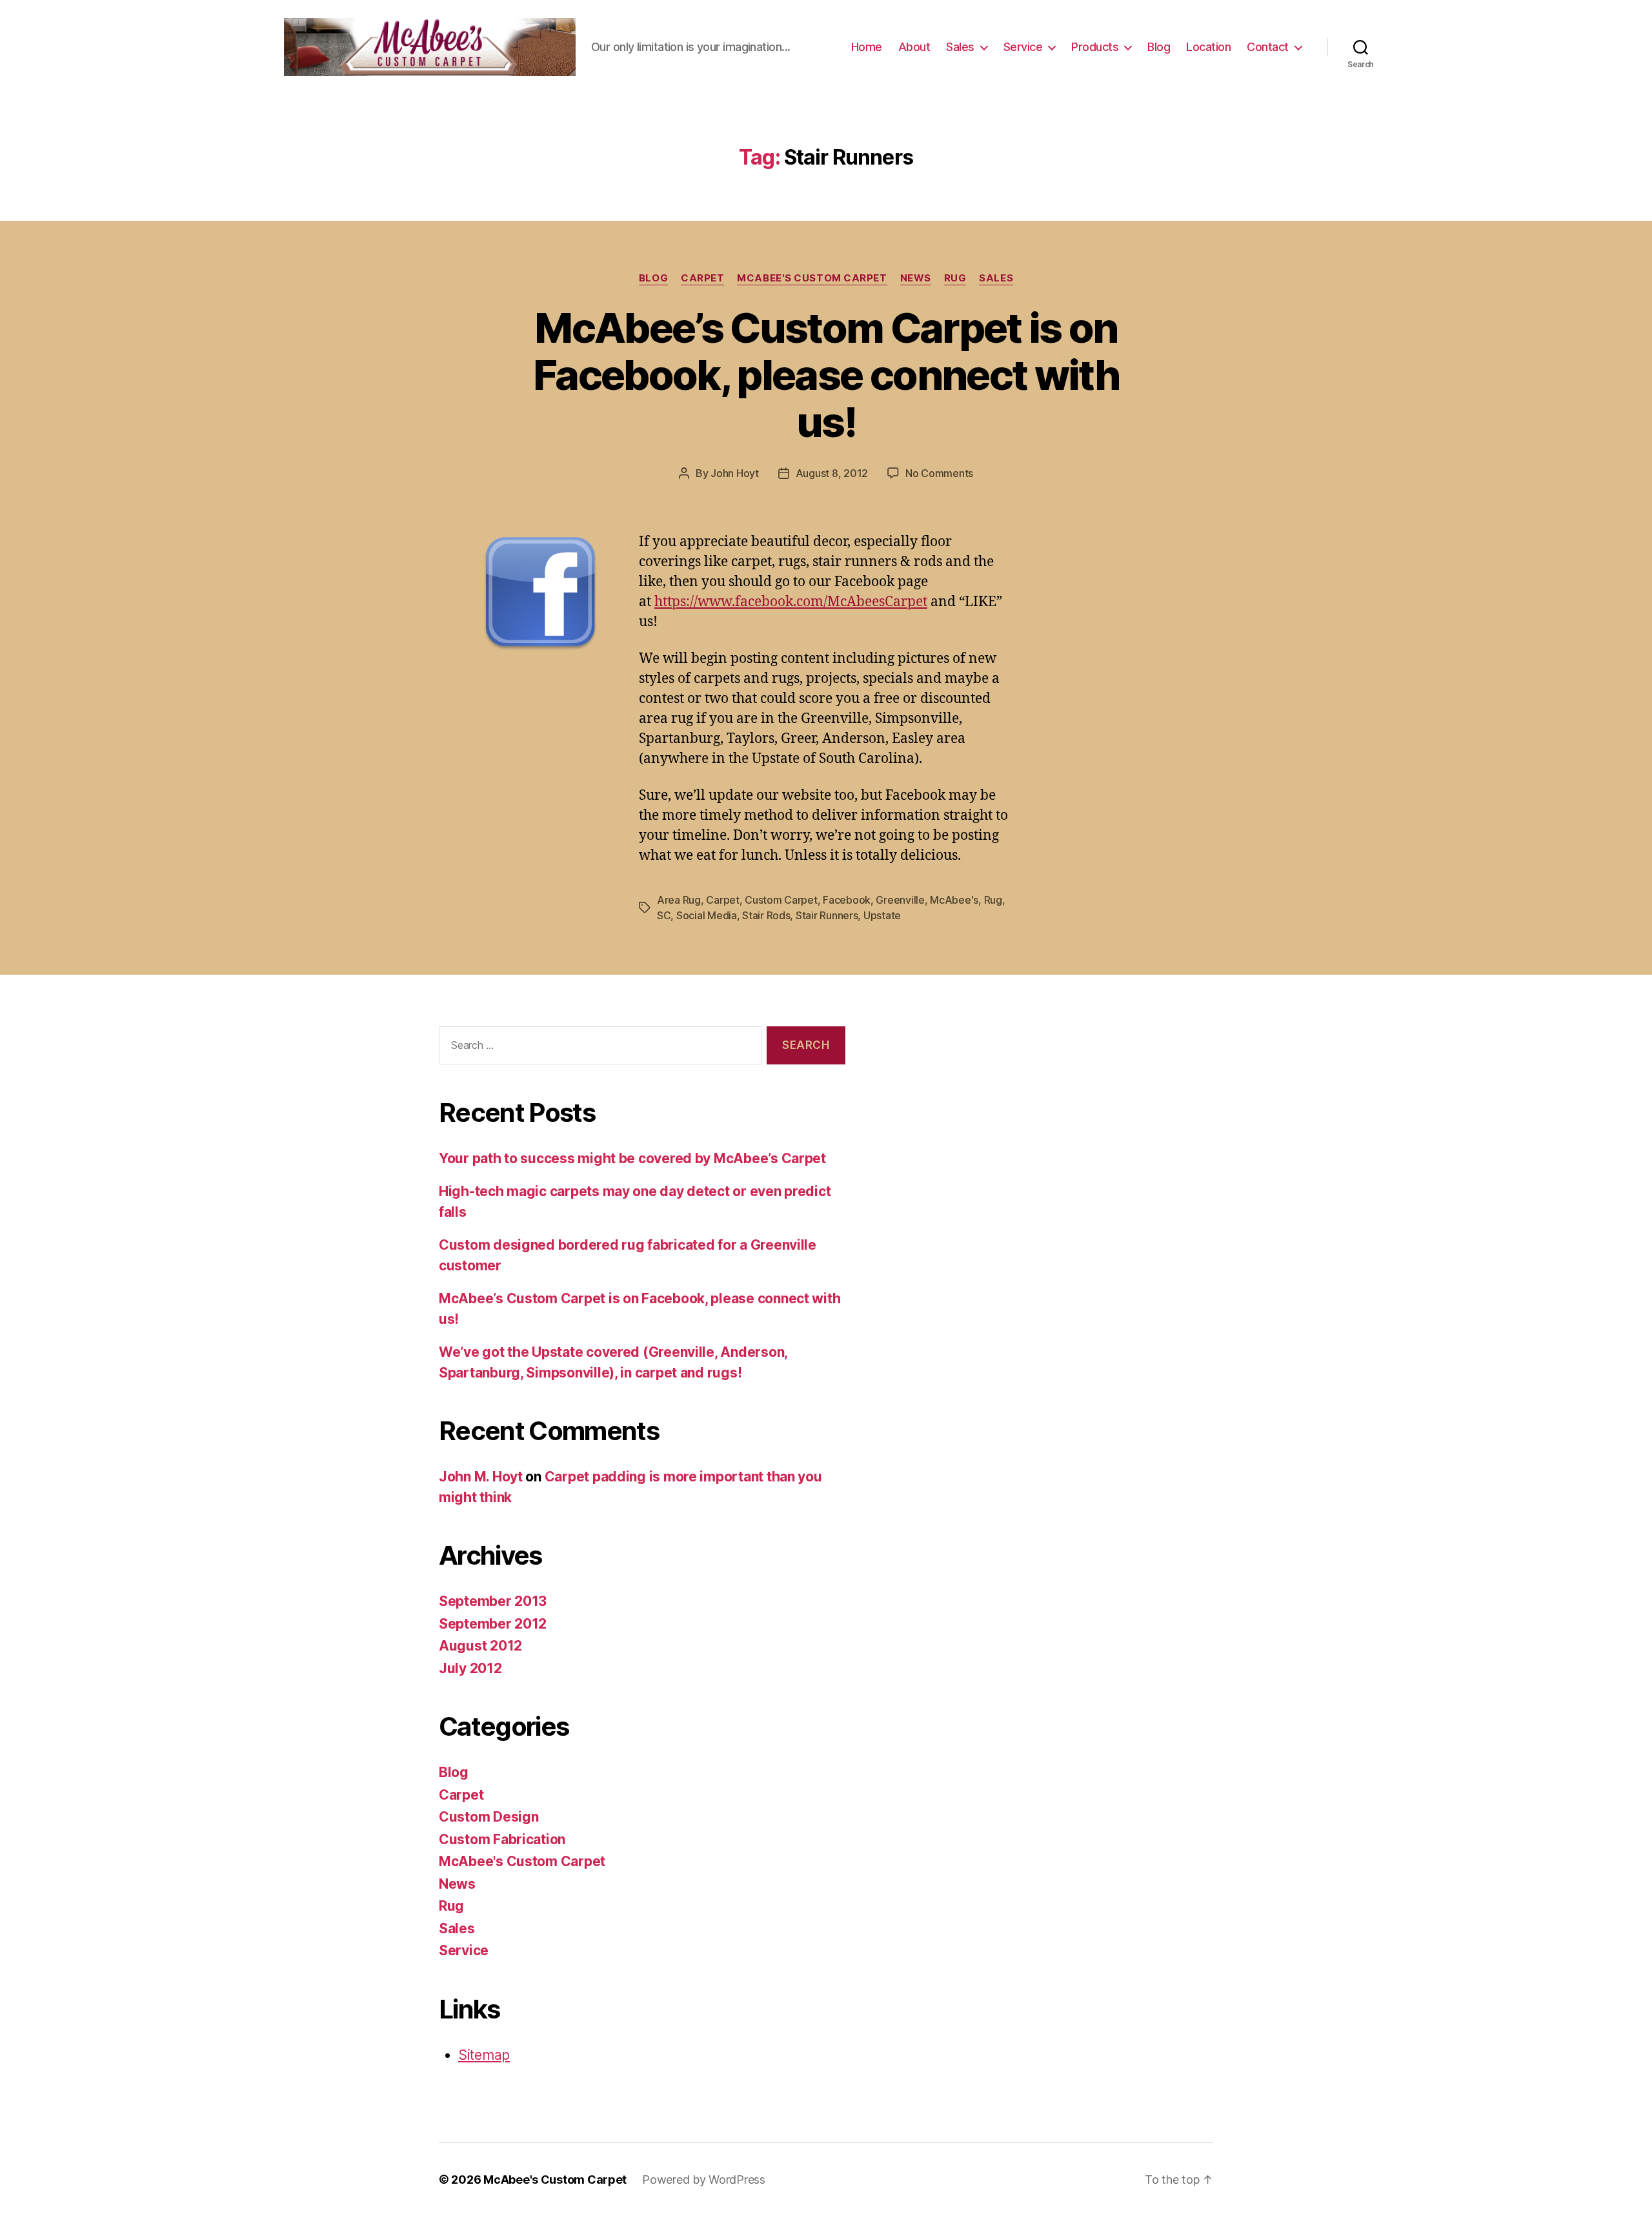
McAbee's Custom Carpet (812, 278)
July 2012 (470, 1668)
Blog (1159, 47)
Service (1023, 47)
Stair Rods (766, 915)
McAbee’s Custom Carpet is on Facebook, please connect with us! (826, 375)
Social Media (707, 915)
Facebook (847, 900)
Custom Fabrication (502, 1839)
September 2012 (493, 1624)
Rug (955, 278)
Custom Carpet (781, 900)
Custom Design (489, 1817)
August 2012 (480, 1646)
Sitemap (484, 2055)
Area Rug (679, 900)
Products (1095, 47)
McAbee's (954, 900)
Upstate (882, 915)
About (914, 47)
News (916, 278)
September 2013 (493, 1601)
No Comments (939, 473)
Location (1208, 47)
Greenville (900, 900)
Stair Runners (827, 915)
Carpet (702, 278)
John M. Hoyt (481, 1477)
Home (867, 47)
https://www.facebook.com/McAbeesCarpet (791, 602)
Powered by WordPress (704, 2180)
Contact (1268, 47)
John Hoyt (735, 473)
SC (664, 915)
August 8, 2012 (832, 473)
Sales (960, 47)
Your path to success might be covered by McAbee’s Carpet (632, 1158)
